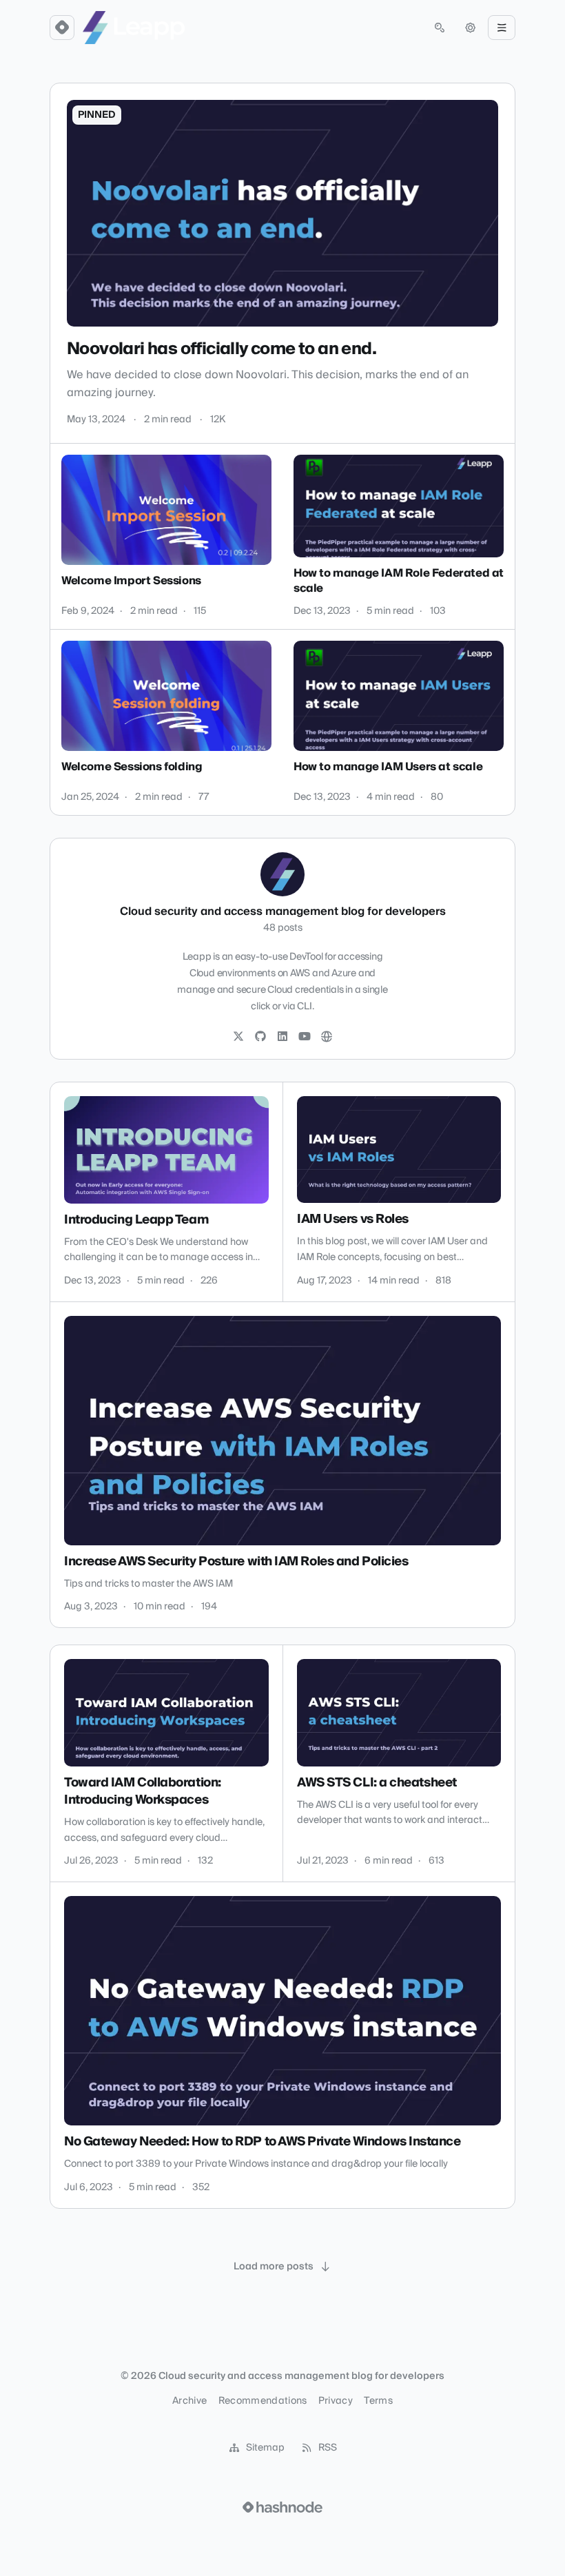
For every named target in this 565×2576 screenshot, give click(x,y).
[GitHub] (260, 1037)
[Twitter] (238, 1037)
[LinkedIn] (282, 1037)
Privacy (336, 2401)
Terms (378, 2401)
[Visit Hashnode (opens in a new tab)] (282, 2507)
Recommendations (263, 2401)
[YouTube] (305, 1037)
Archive (189, 2401)
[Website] (327, 1037)
